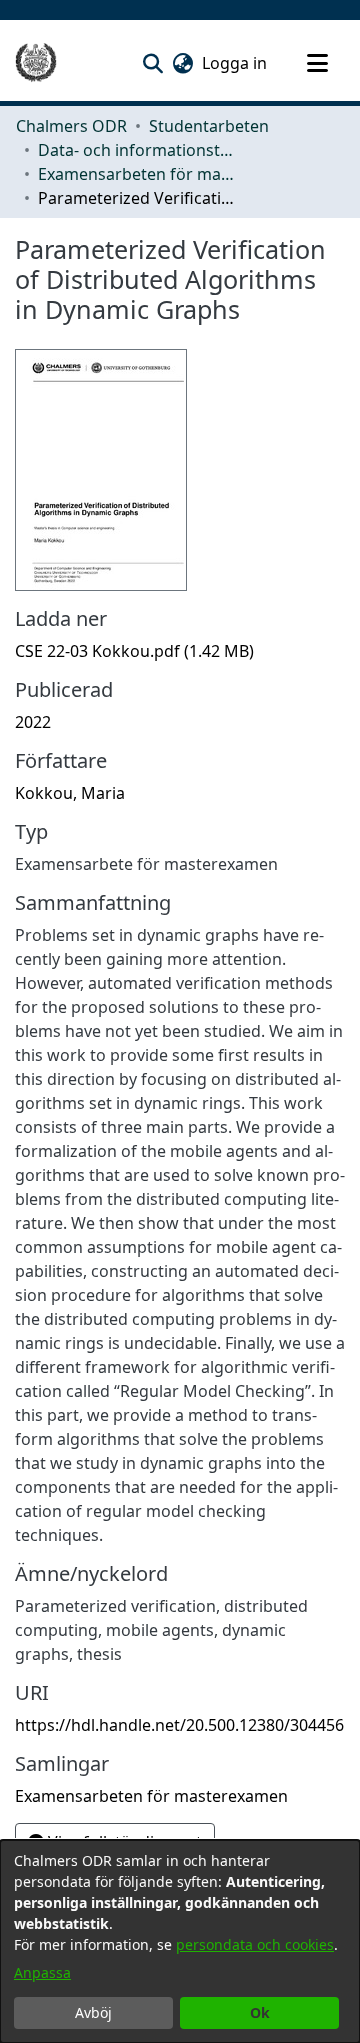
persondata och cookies (255, 1944)
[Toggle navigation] (317, 63)
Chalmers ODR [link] (71, 126)
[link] (134, 651)
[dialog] (180, 1941)
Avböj (93, 2012)
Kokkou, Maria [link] (70, 793)
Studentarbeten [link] (209, 126)
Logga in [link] (235, 63)
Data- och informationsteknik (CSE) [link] (138, 150)
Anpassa (42, 1972)
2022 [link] (33, 722)
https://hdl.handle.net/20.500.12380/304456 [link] (179, 1725)
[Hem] (36, 63)
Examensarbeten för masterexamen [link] (138, 174)
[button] (152, 63)
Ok (260, 2012)
